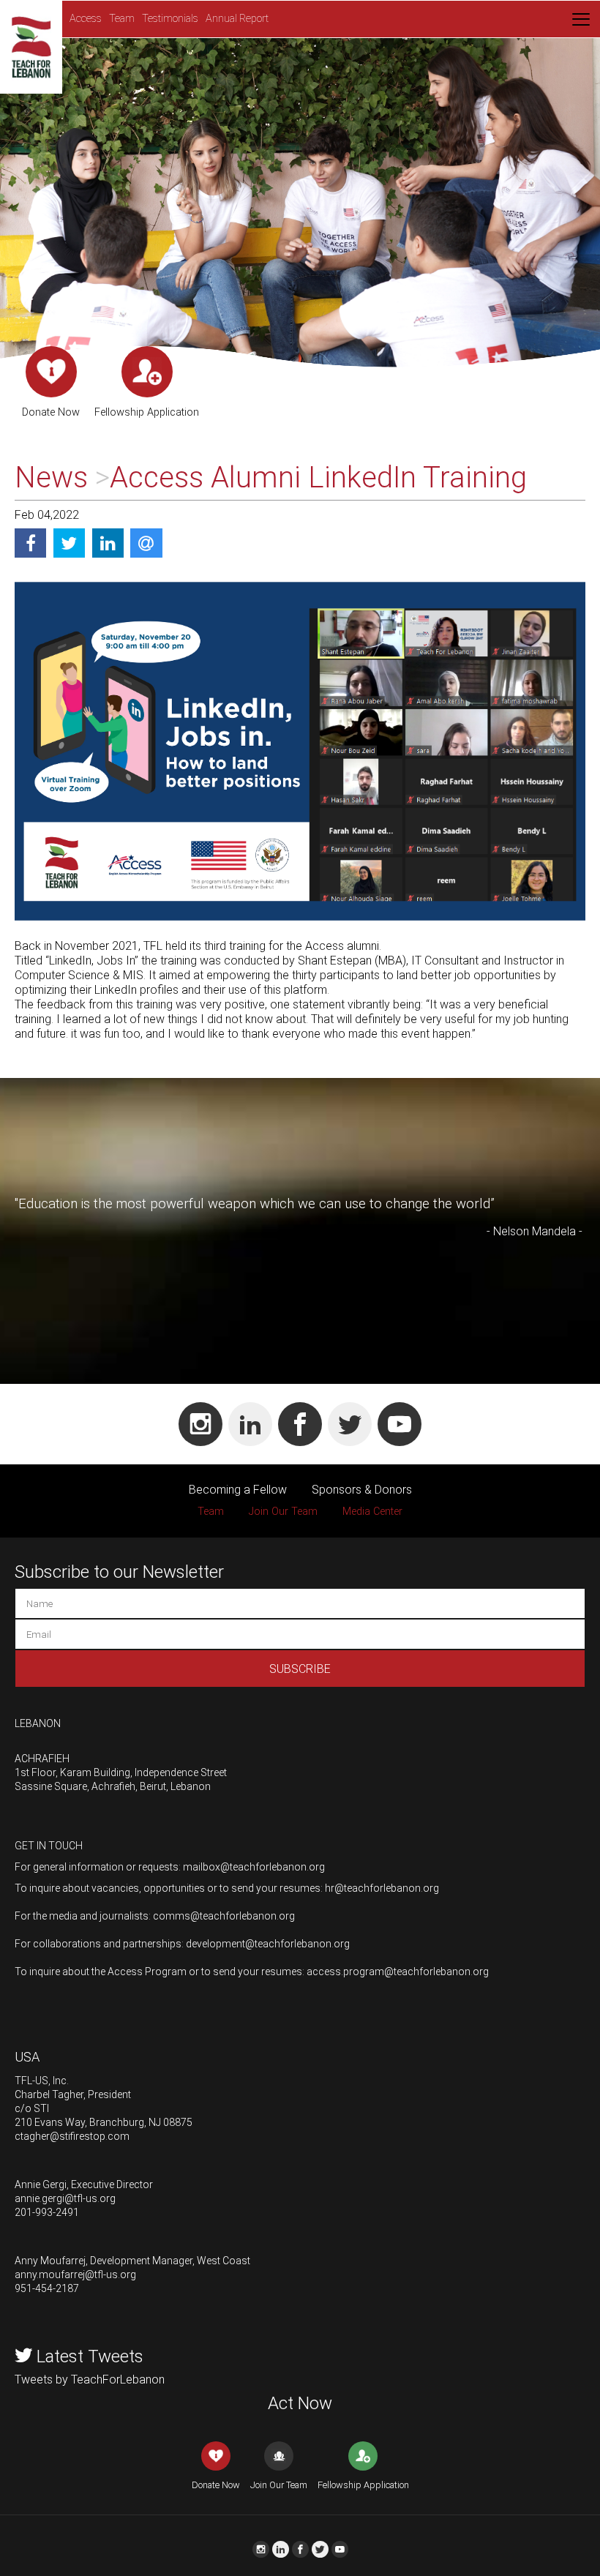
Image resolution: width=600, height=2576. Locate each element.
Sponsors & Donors (362, 1490)
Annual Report (237, 19)
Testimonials (170, 19)
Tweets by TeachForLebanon (90, 2380)
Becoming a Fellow (238, 1490)
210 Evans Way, (51, 2122)
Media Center (372, 1512)
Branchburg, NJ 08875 (141, 2122)
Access (86, 19)
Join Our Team (283, 1512)
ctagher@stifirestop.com (72, 2136)
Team (122, 19)
